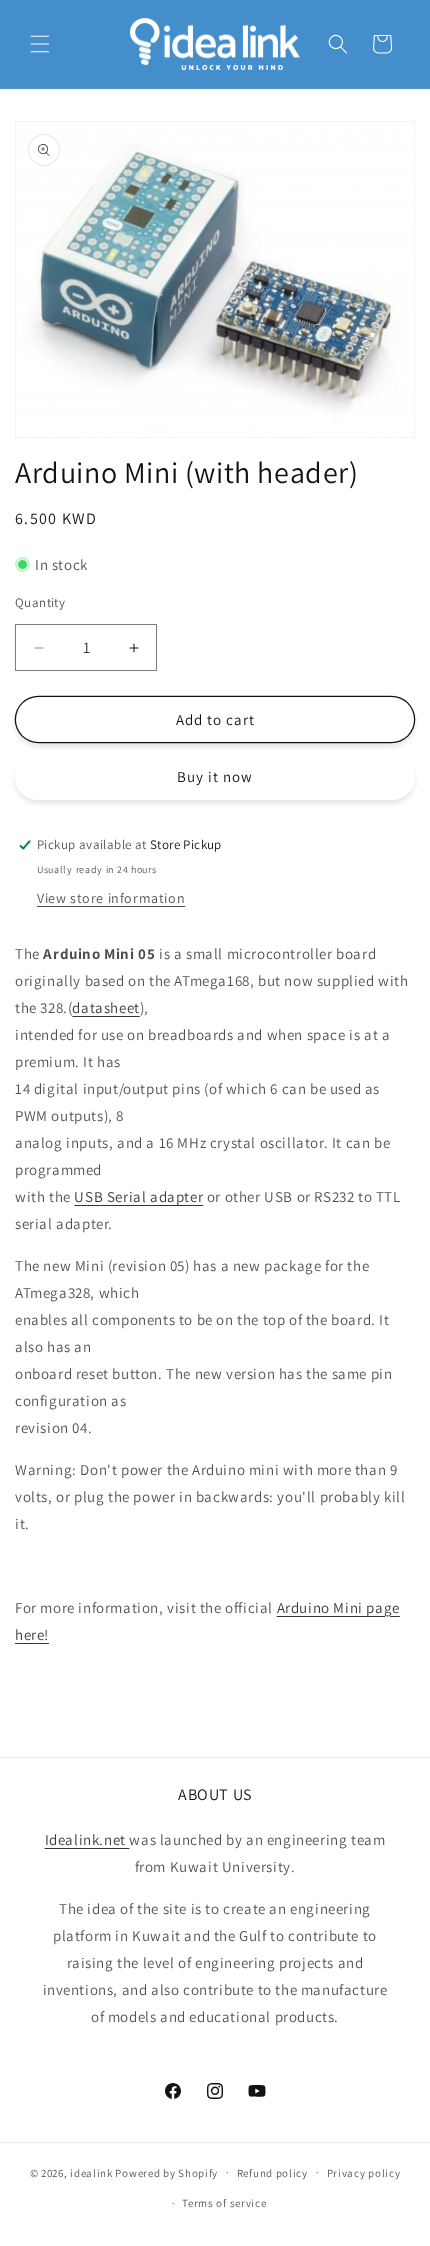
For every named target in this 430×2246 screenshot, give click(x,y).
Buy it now (215, 776)
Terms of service (224, 2203)
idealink (91, 2172)
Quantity (40, 602)
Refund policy (272, 2173)
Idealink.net (87, 1839)
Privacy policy (364, 2173)
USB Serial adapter (138, 1196)
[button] (40, 44)
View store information (111, 898)
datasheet (105, 1007)
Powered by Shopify (166, 2172)
